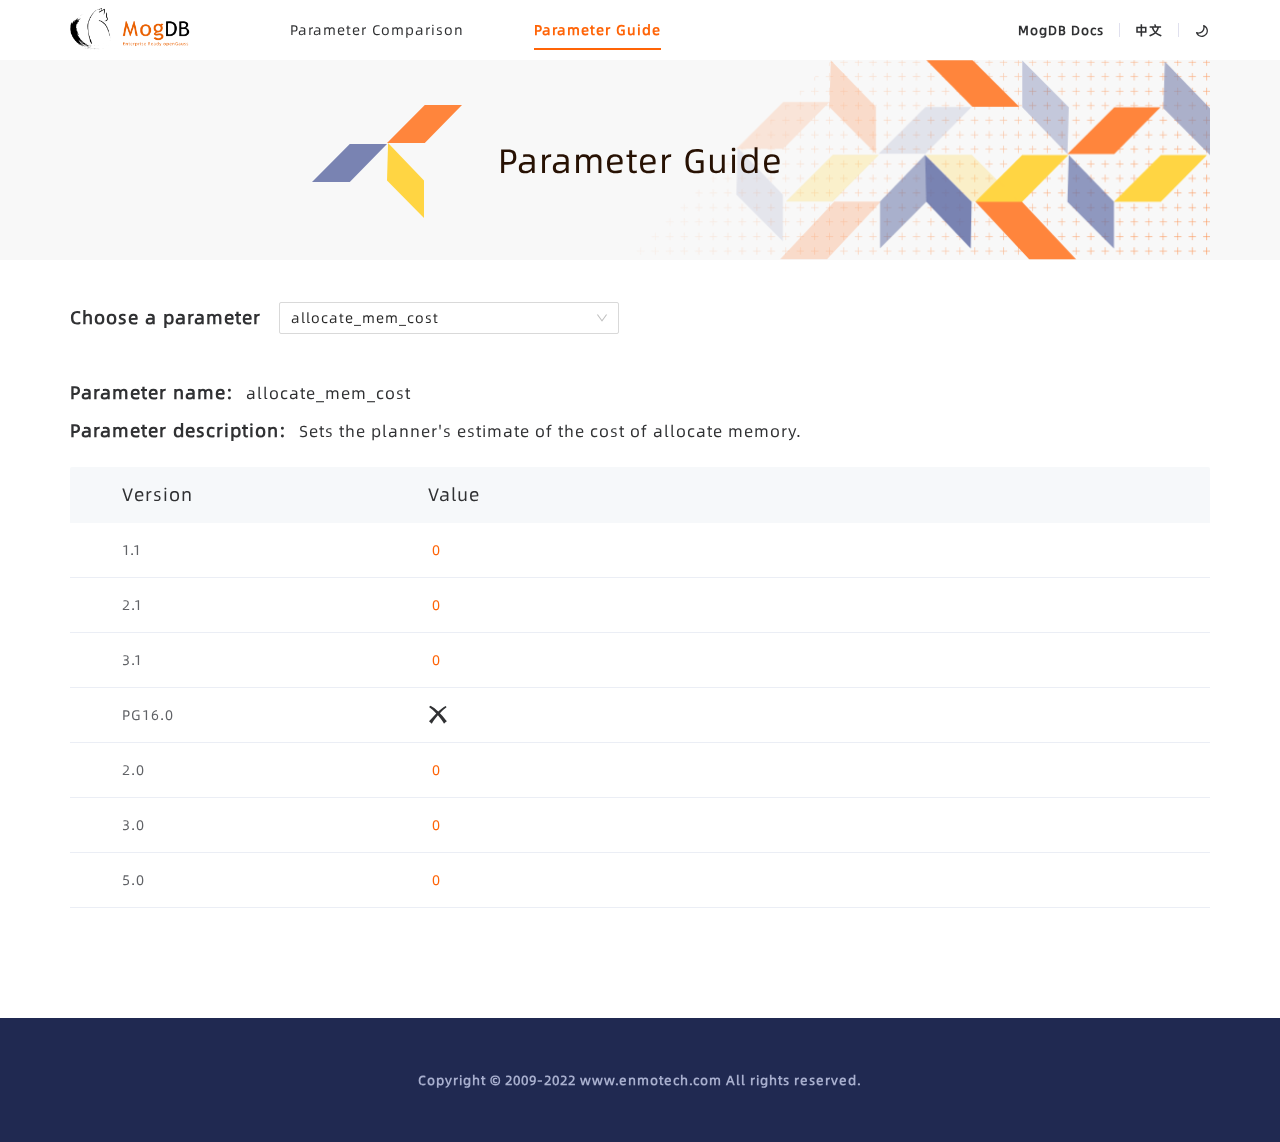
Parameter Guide (597, 30)
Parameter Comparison (377, 30)
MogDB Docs (1061, 30)
